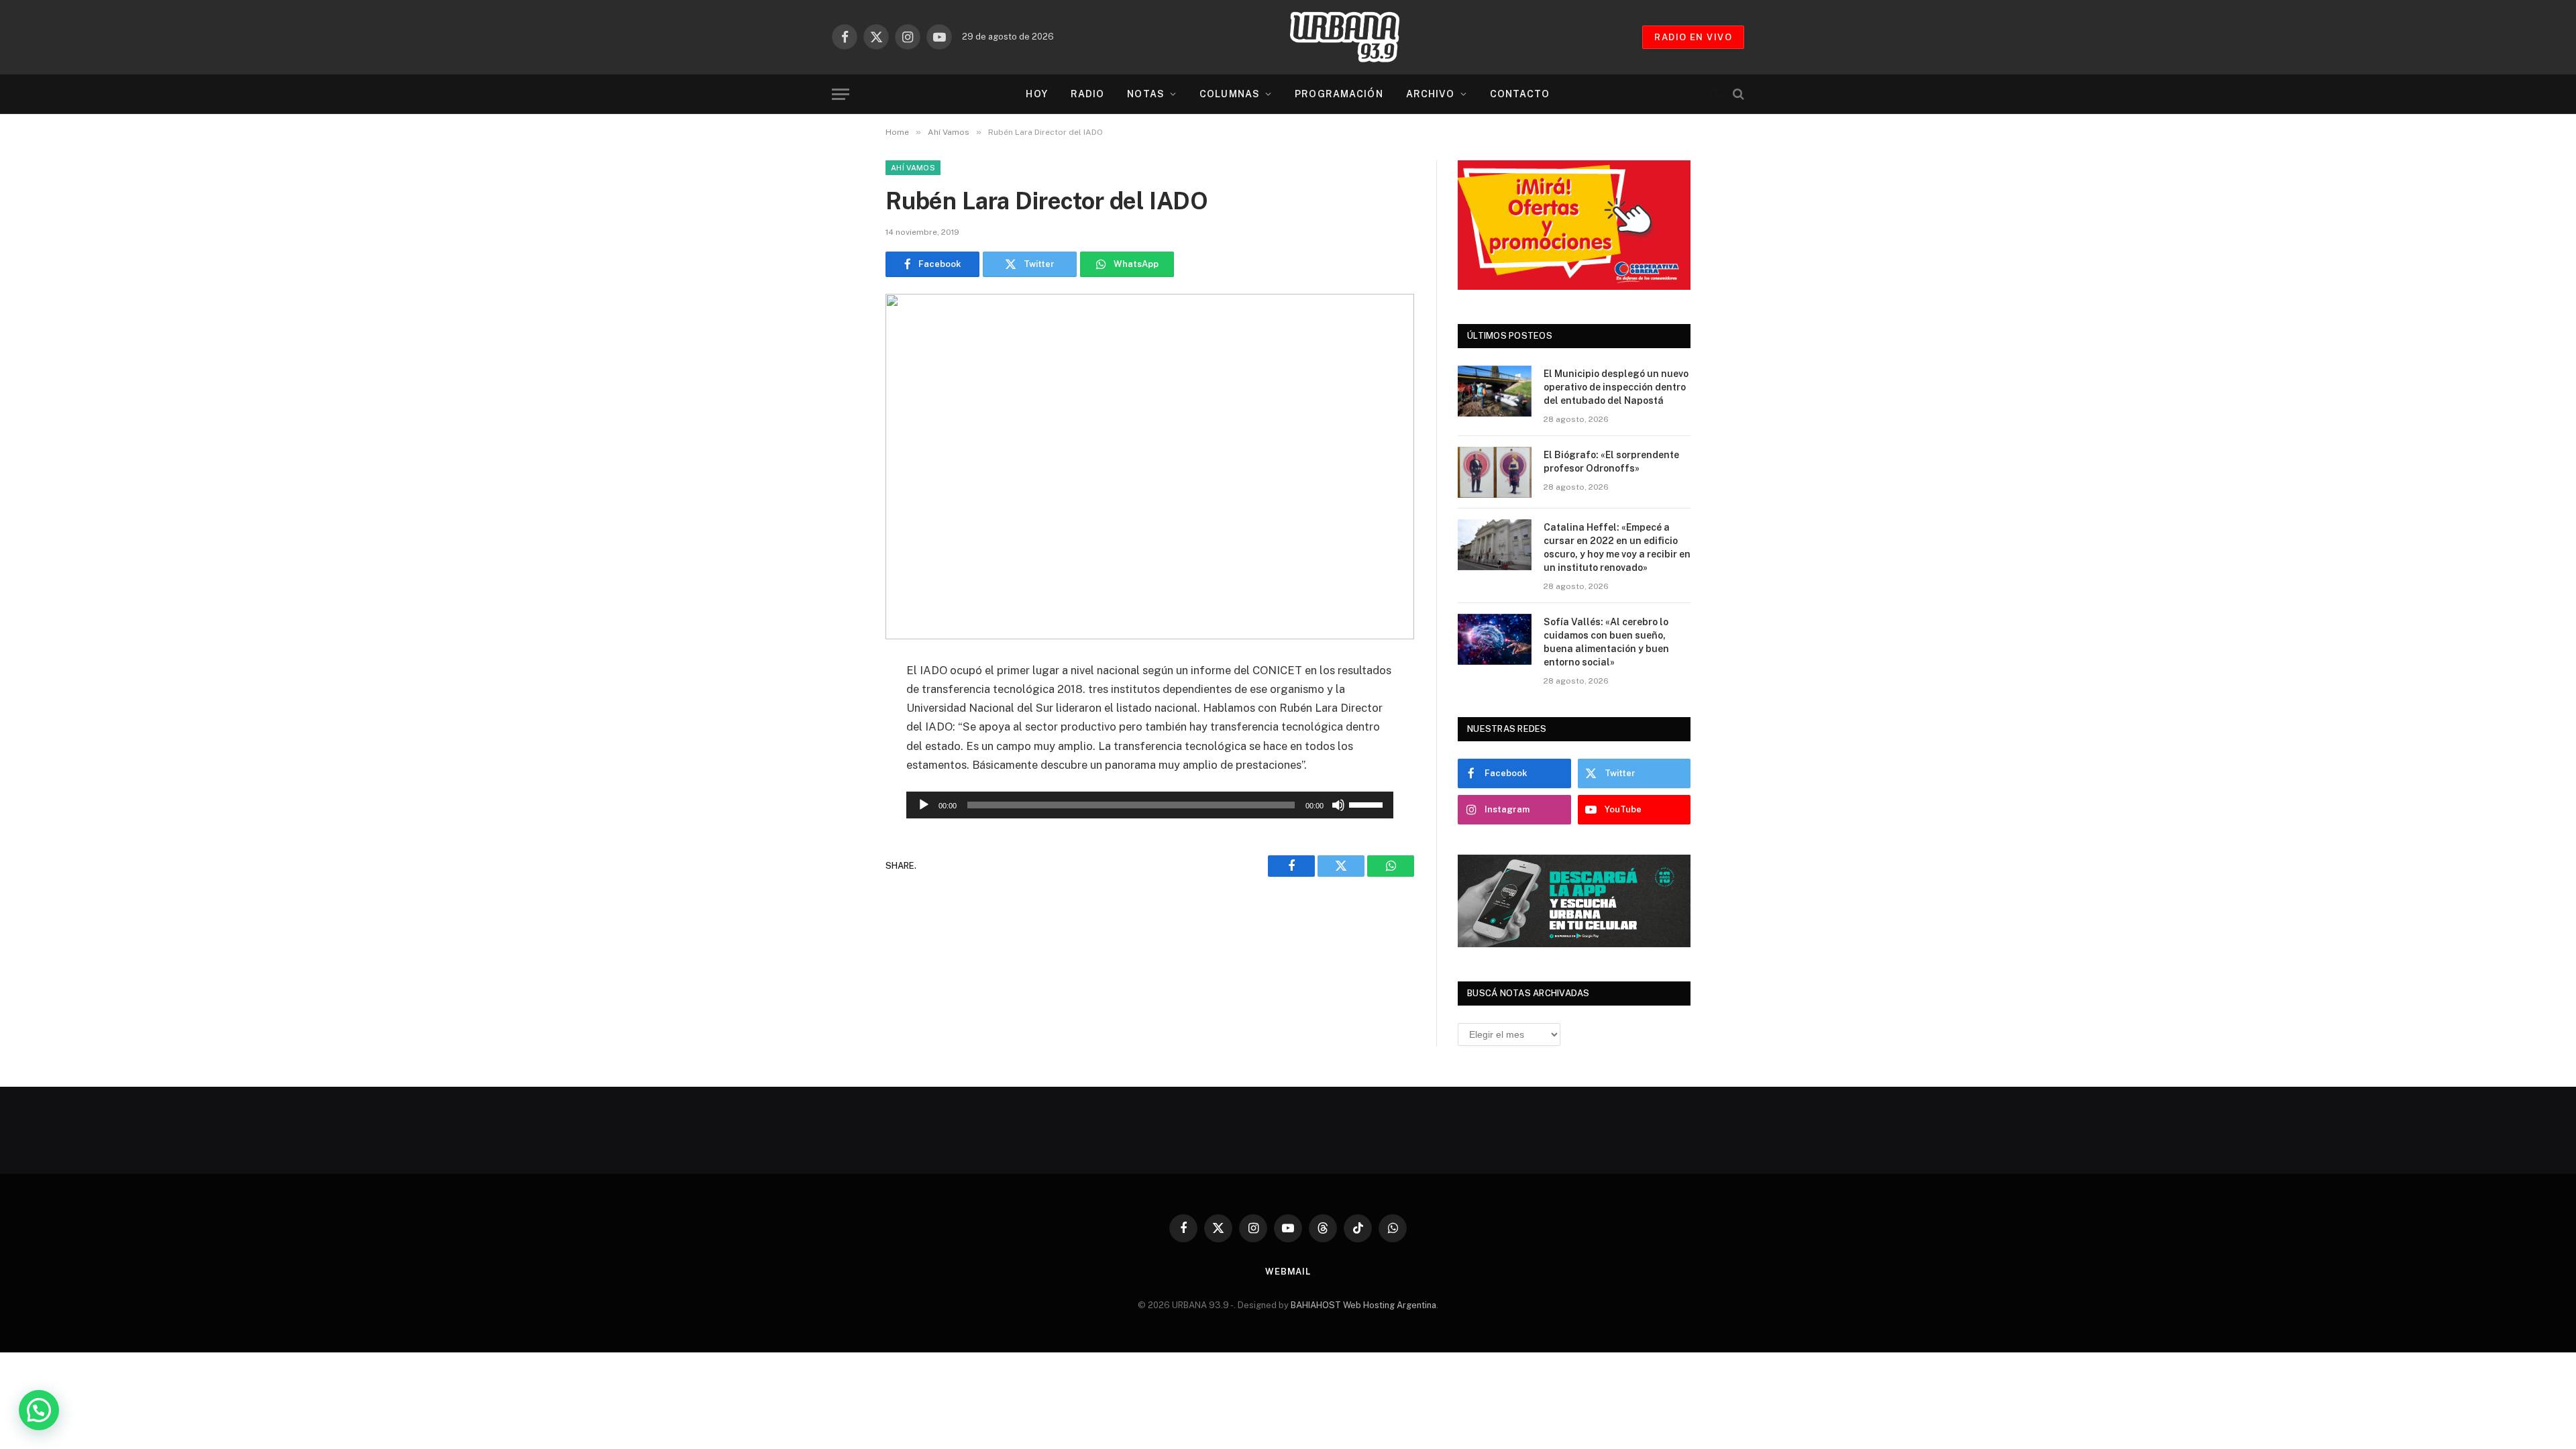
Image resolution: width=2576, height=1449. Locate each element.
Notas (1146, 94)
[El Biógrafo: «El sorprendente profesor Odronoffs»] (1495, 472)
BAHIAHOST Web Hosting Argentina (1363, 1305)
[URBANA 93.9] (1358, 37)
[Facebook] (839, 705)
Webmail (1288, 1272)
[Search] (1737, 94)
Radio (1088, 94)
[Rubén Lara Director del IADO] (1150, 467)
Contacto (1520, 94)
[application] (1150, 805)
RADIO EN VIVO (1693, 37)
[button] (39, 1410)
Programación (1339, 94)
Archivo (1431, 94)
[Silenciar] (1338, 805)
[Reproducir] (924, 805)
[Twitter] (839, 739)
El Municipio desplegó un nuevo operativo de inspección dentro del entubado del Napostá (1616, 387)
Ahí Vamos (913, 168)
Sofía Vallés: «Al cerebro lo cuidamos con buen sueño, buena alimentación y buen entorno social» (1606, 642)
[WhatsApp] (839, 773)
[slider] (1368, 804)
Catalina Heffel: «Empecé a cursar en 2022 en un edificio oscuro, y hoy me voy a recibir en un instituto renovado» (1617, 547)
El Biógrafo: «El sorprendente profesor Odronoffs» (1611, 462)
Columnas (1230, 94)
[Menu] (841, 94)
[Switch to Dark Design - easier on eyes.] (1715, 94)
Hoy (1036, 94)
